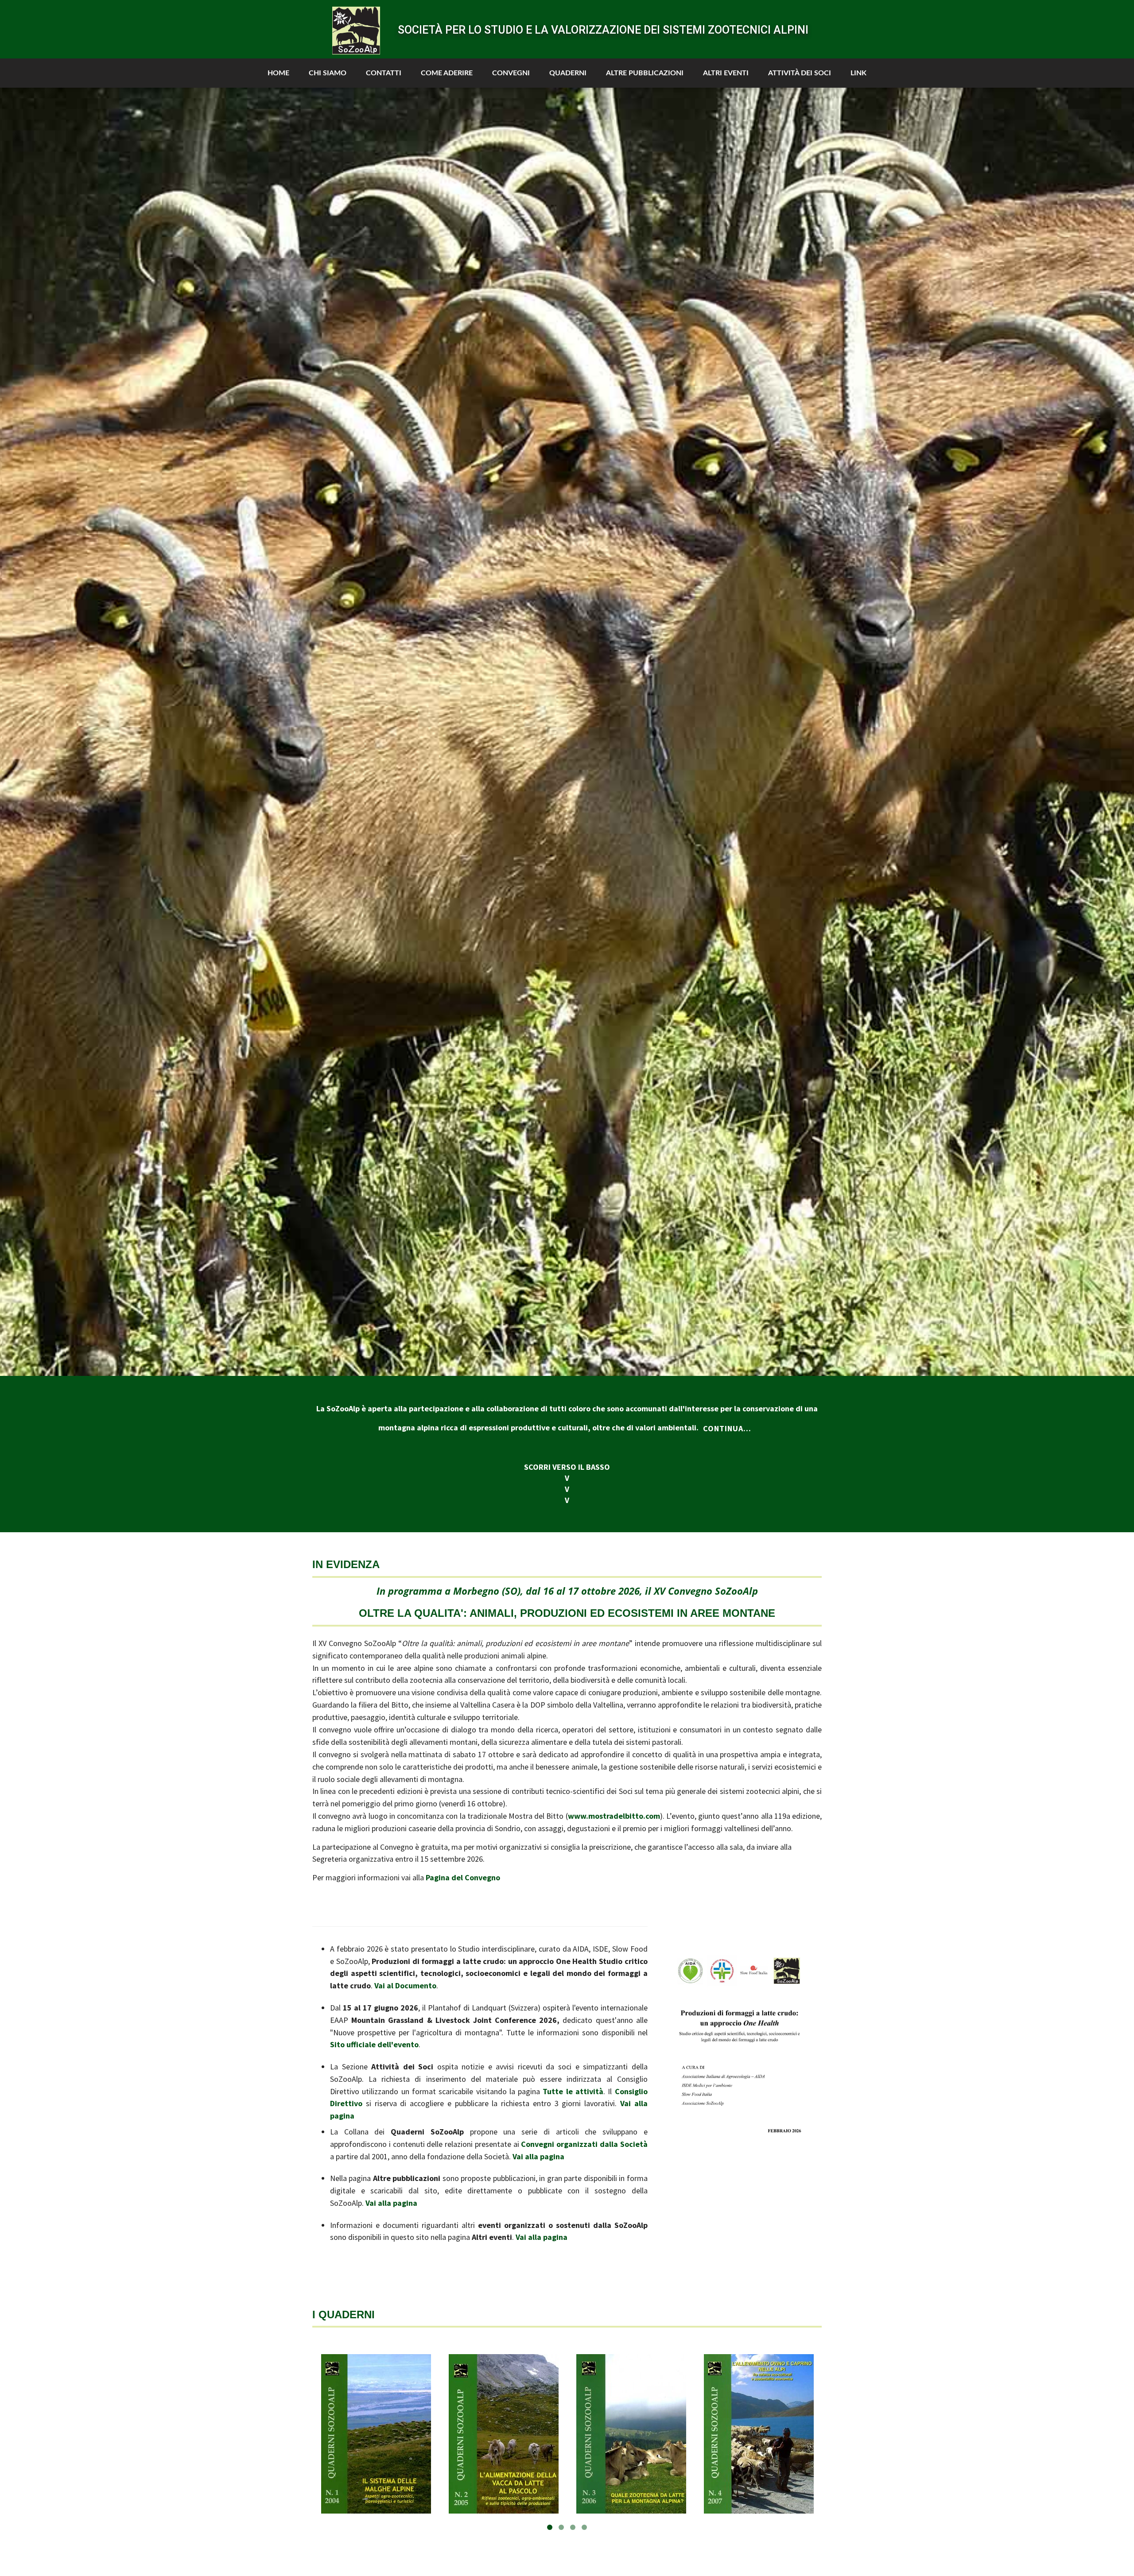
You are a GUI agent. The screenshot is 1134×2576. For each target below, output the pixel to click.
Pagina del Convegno (463, 1877)
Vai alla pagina (538, 2156)
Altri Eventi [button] (726, 73)
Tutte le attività (573, 2091)
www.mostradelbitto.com (614, 1816)
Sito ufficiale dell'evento (374, 2044)
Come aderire (447, 73)
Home (278, 73)
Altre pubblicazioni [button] (645, 73)
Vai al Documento (405, 1985)
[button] (22, 732)
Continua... (727, 1428)
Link (858, 73)
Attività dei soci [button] (800, 73)
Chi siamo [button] (328, 73)
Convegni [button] (511, 73)
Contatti (384, 73)
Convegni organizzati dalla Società (584, 2144)
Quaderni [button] (568, 73)
